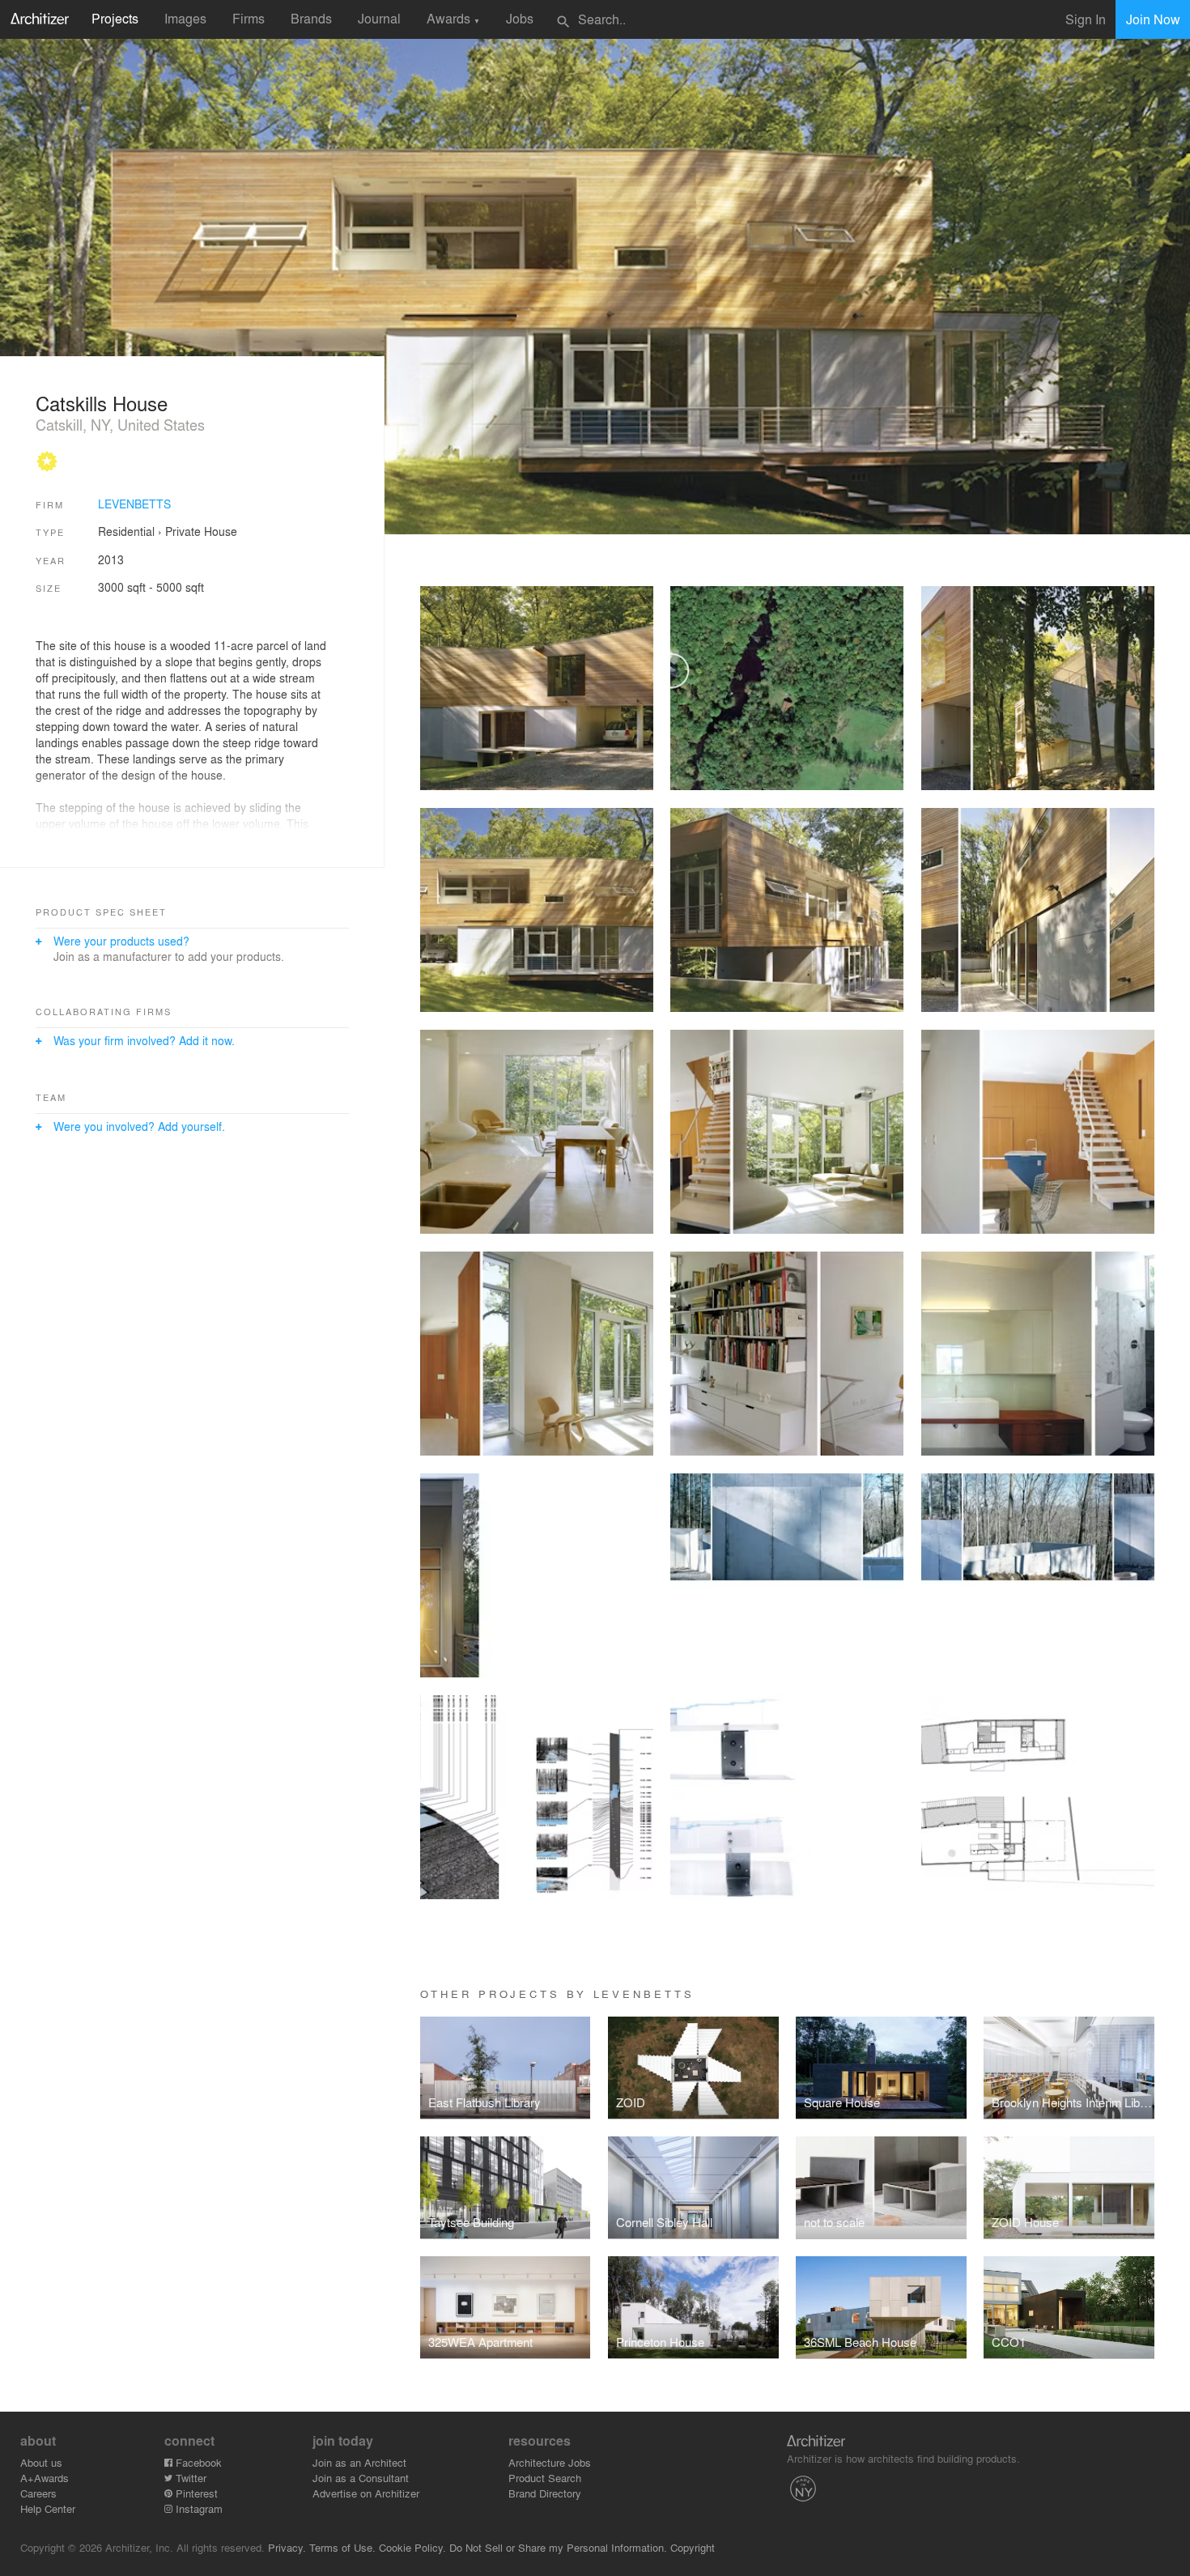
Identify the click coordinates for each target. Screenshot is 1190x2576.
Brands (311, 18)
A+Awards (45, 2478)
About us (41, 2462)
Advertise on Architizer (366, 2493)
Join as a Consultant (361, 2478)
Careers (38, 2493)
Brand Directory (545, 2493)
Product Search (545, 2478)
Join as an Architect (359, 2462)
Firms (249, 18)
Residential (126, 531)
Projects (115, 18)
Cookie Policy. (412, 2547)
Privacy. (287, 2547)
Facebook (197, 2462)
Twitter (189, 2478)
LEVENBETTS (134, 504)
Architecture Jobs (550, 2462)
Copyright (693, 2547)
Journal (379, 18)
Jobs (520, 18)
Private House (201, 531)
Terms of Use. (342, 2547)
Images (185, 18)
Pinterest (195, 2493)
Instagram (198, 2508)
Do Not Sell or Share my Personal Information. (558, 2547)
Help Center (48, 2508)
